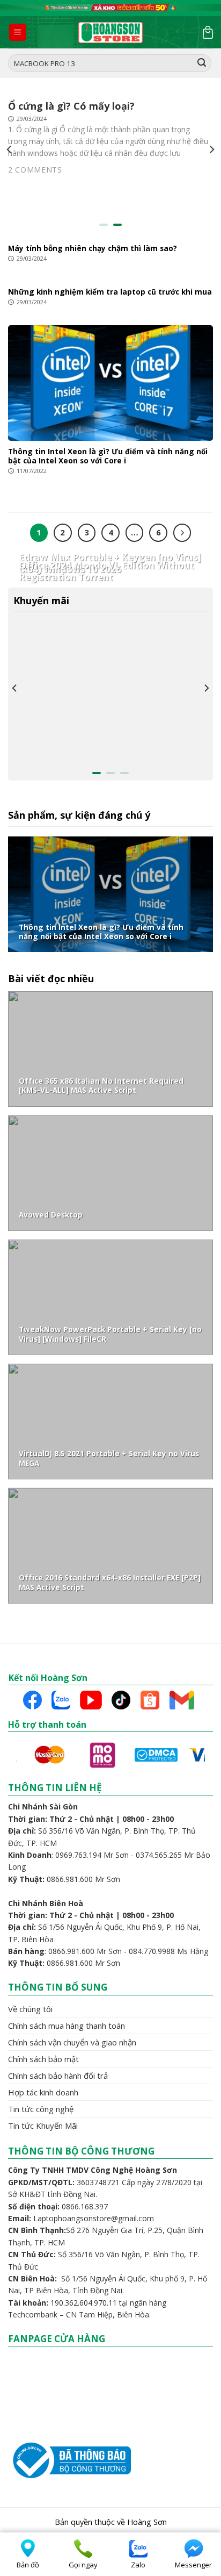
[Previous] (10, 150)
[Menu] (18, 33)
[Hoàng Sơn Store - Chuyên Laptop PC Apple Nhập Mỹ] (110, 33)
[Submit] (202, 63)
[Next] (211, 150)
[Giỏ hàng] (208, 32)
